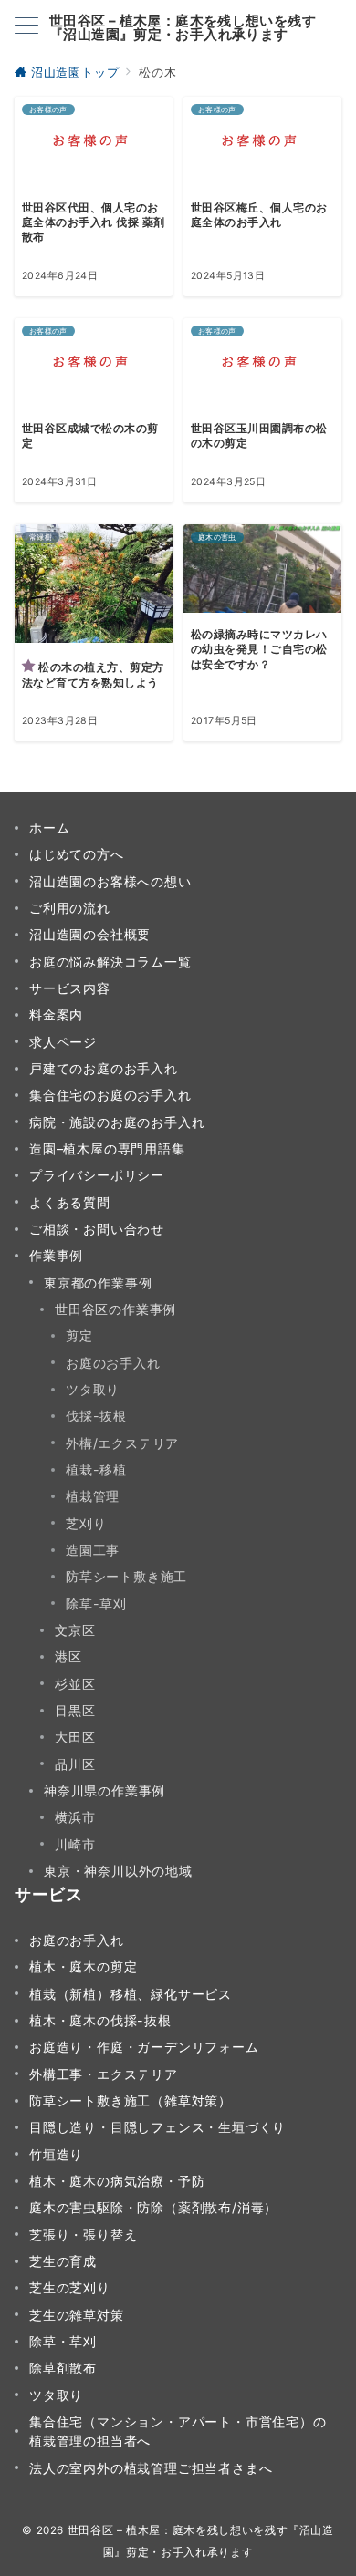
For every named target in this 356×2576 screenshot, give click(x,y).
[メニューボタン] (26, 27)
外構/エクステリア (122, 1443)
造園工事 (93, 1550)
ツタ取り (93, 1389)
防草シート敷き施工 (126, 1576)
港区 (68, 1656)
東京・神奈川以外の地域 (118, 1871)
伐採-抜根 (96, 1416)
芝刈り (86, 1523)
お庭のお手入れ (113, 1363)
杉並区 (75, 1684)
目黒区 (75, 1710)
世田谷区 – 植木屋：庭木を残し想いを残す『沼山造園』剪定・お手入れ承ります (183, 27)
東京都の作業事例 (98, 1283)
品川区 (75, 1764)
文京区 (75, 1630)
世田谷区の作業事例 (115, 1309)
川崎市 (75, 1844)
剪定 (79, 1335)
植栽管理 (93, 1496)
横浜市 (75, 1817)
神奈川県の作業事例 (105, 1790)
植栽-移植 (96, 1469)
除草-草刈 (96, 1604)
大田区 (75, 1737)
